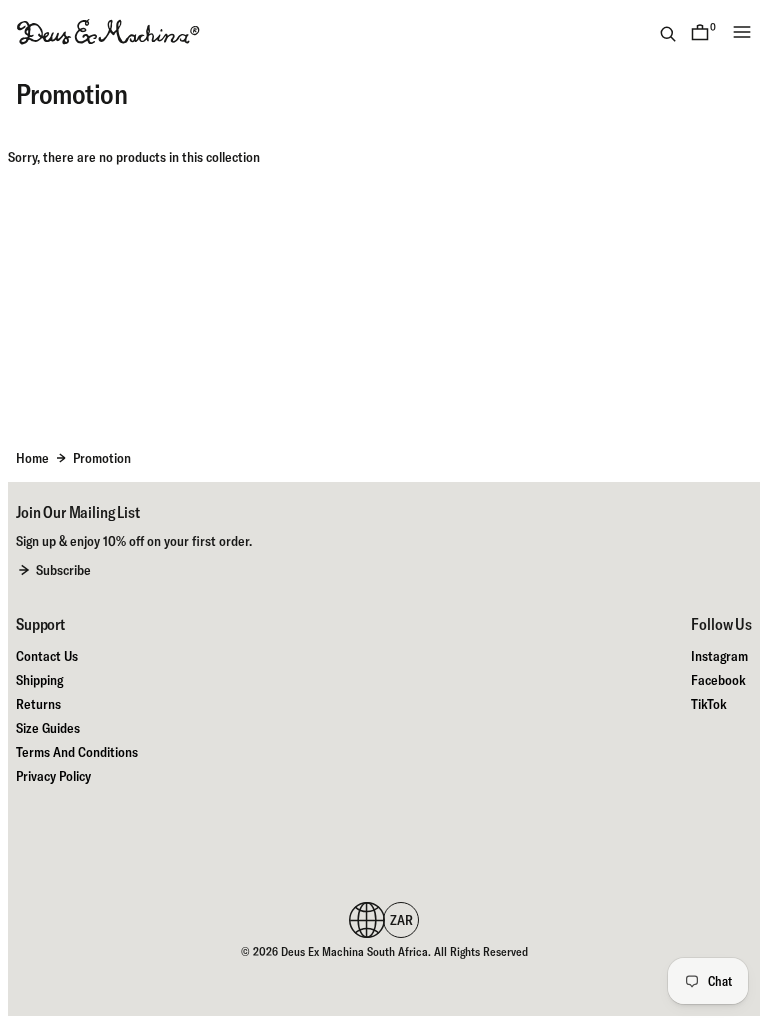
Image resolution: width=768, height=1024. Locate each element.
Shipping (39, 680)
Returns (38, 704)
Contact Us (47, 656)
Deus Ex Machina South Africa (354, 951)
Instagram (719, 656)
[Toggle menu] (742, 32)
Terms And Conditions (77, 752)
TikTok (709, 704)
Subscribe (63, 570)
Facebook (718, 680)
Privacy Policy (53, 776)
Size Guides (48, 728)
